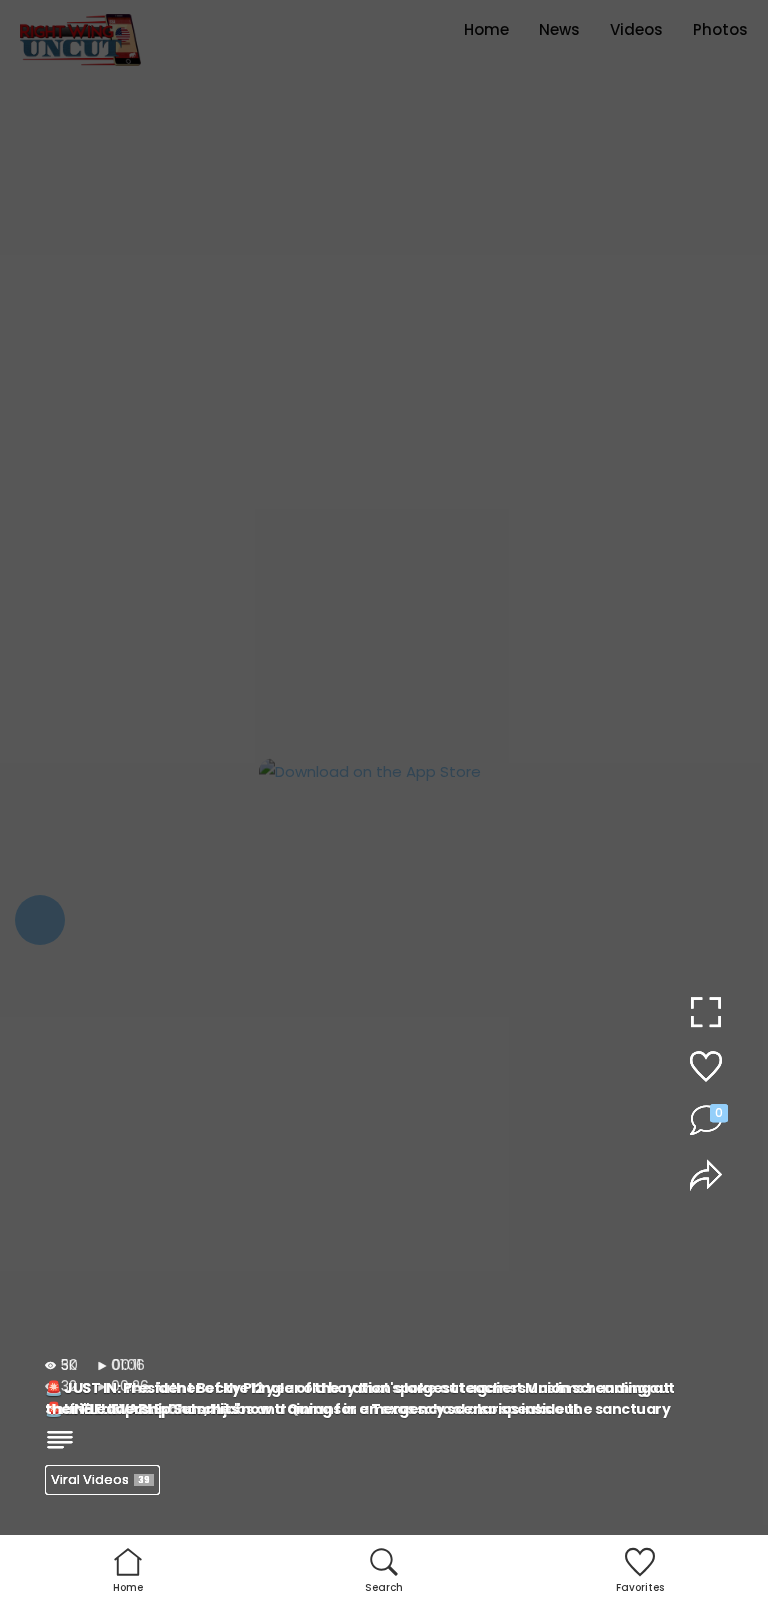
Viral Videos (100, 1479)
